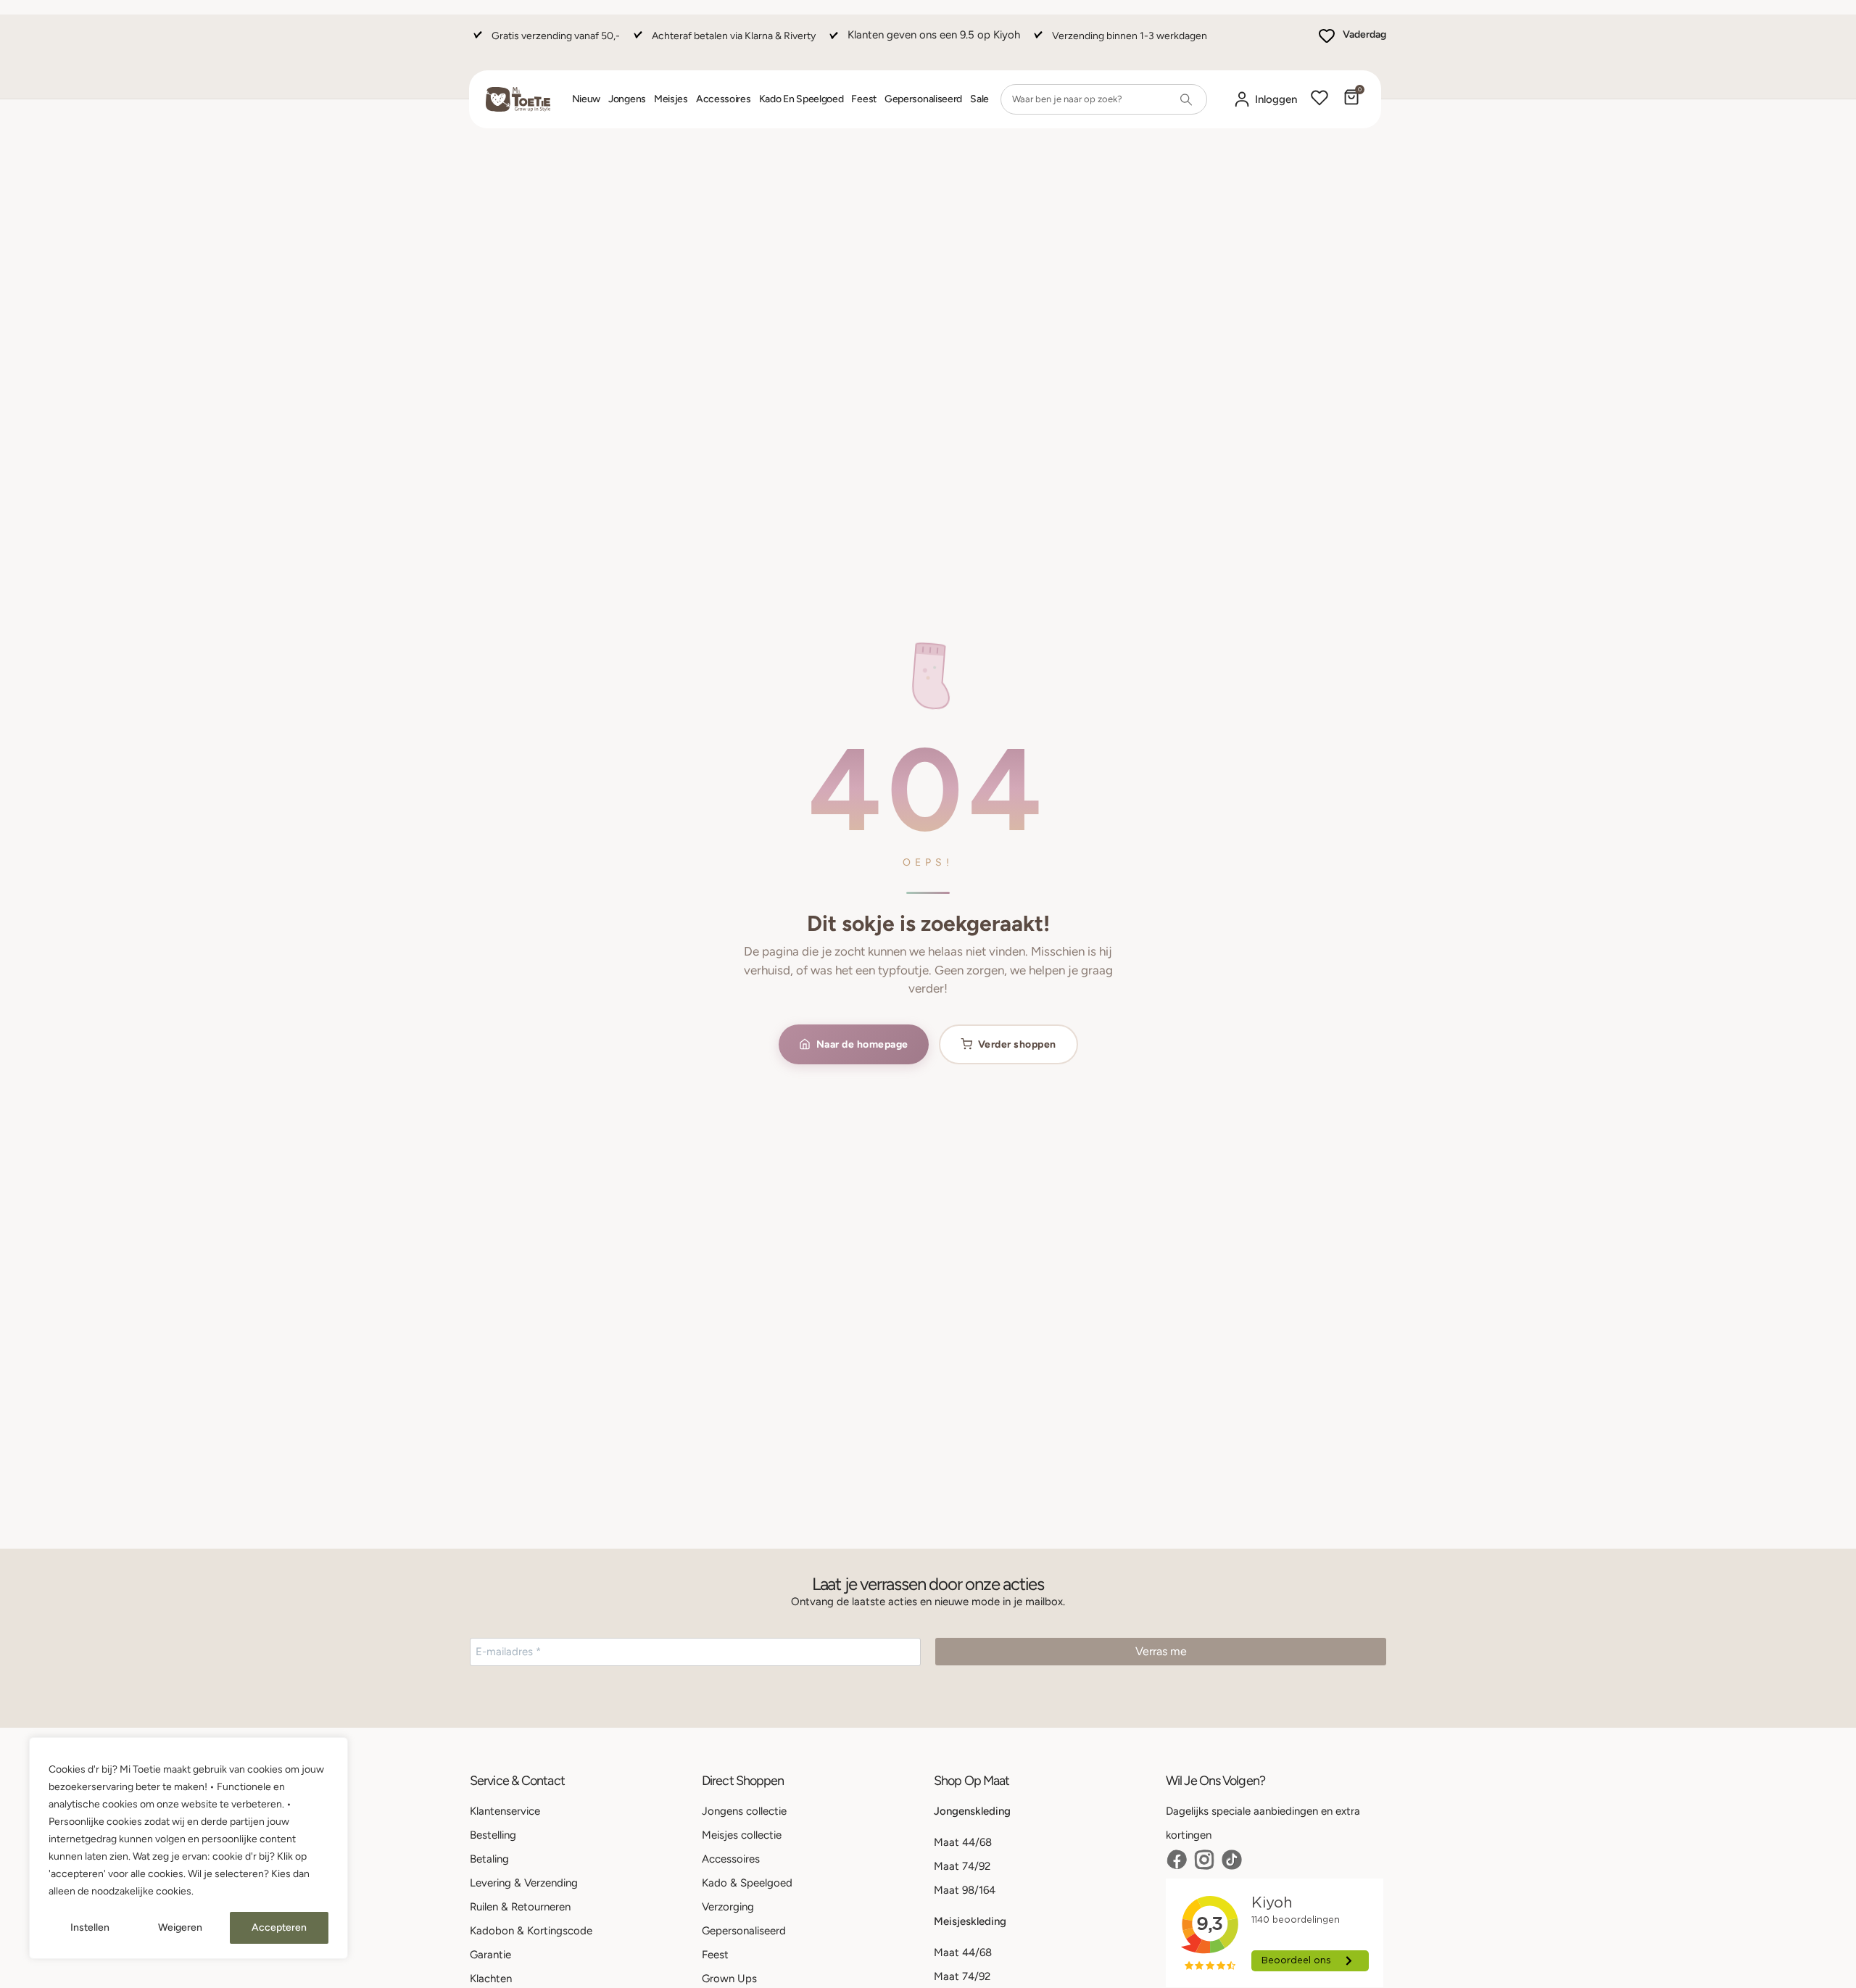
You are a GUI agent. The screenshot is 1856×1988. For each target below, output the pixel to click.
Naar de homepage (862, 1044)
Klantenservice (505, 1811)
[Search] (1186, 99)
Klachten (491, 1979)
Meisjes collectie (742, 1835)
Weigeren (180, 1927)
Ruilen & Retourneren (520, 1907)
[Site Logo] (518, 99)
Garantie (490, 1955)
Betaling (489, 1859)
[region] (188, 1848)
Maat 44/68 (963, 1842)
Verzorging (728, 1907)
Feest (864, 99)
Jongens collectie (744, 1811)
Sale (979, 99)
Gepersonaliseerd (923, 99)
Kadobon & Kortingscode (531, 1931)
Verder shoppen (1017, 1044)
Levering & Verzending (524, 1883)
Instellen (90, 1927)
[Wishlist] (1319, 99)
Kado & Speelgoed (747, 1883)
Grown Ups (729, 1979)
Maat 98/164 (965, 1890)
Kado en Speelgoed (801, 99)
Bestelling (493, 1835)
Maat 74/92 (962, 1866)
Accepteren (279, 1927)
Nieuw (587, 99)
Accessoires (724, 99)
